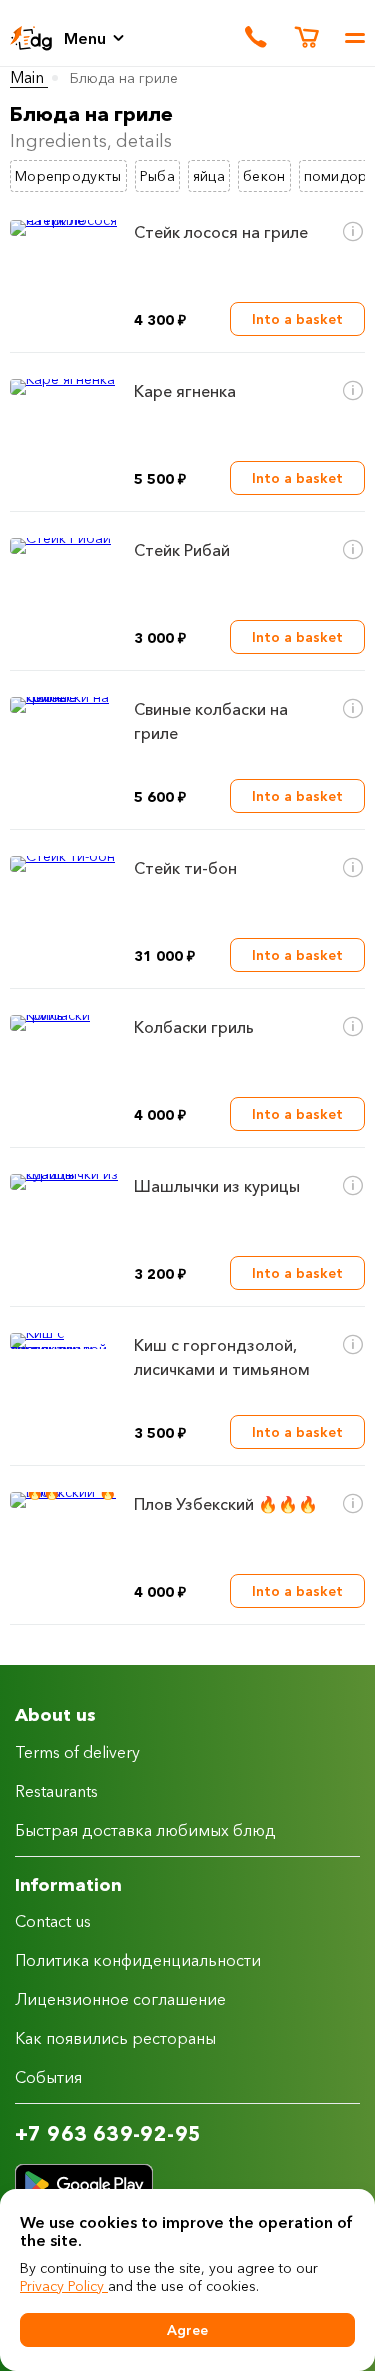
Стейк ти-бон (185, 868)
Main (29, 77)
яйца (209, 176)
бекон (264, 176)
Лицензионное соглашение (120, 1999)
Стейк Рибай (182, 550)
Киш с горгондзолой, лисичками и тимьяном (222, 1357)
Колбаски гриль (194, 1027)
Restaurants (56, 1791)
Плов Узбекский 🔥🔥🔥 (226, 1504)
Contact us (53, 1921)
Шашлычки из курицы (217, 1186)
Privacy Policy (64, 2286)
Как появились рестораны (115, 2038)
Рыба (157, 176)
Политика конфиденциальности (138, 1960)
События (48, 2077)
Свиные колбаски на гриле (211, 721)
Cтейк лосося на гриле (221, 232)
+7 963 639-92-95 (108, 2134)
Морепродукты (68, 176)
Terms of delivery (77, 1752)
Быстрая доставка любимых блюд (145, 1830)
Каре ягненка (185, 391)
